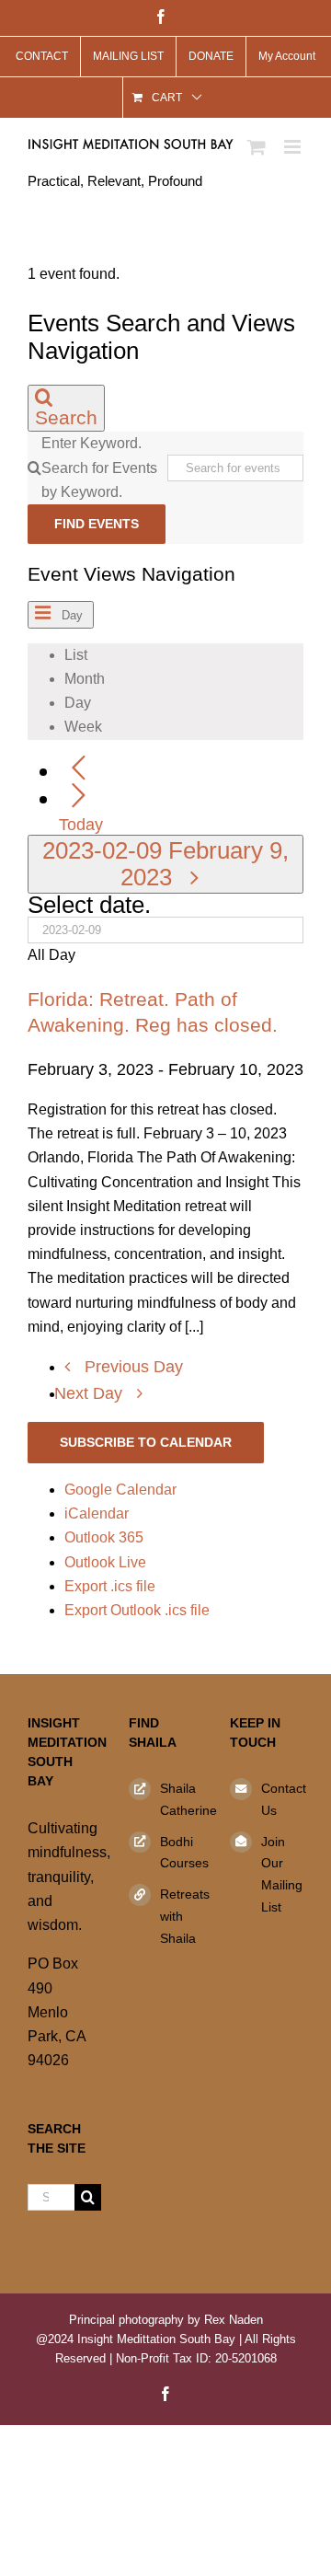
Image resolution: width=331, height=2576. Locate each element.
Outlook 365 (104, 1537)
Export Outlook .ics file (137, 1610)
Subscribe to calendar (146, 1442)
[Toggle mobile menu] (294, 147)
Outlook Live (105, 1562)
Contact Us (282, 1799)
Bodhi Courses (181, 1853)
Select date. (89, 905)
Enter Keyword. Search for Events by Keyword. (99, 467)
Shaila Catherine (181, 1799)
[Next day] (79, 797)
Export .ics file (110, 1586)
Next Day (91, 1393)
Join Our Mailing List (282, 1874)
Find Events (97, 524)
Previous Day (133, 1367)
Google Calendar (120, 1490)
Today (81, 825)
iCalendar (97, 1513)
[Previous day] (79, 769)
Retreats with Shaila (181, 1916)
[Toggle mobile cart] (257, 147)
